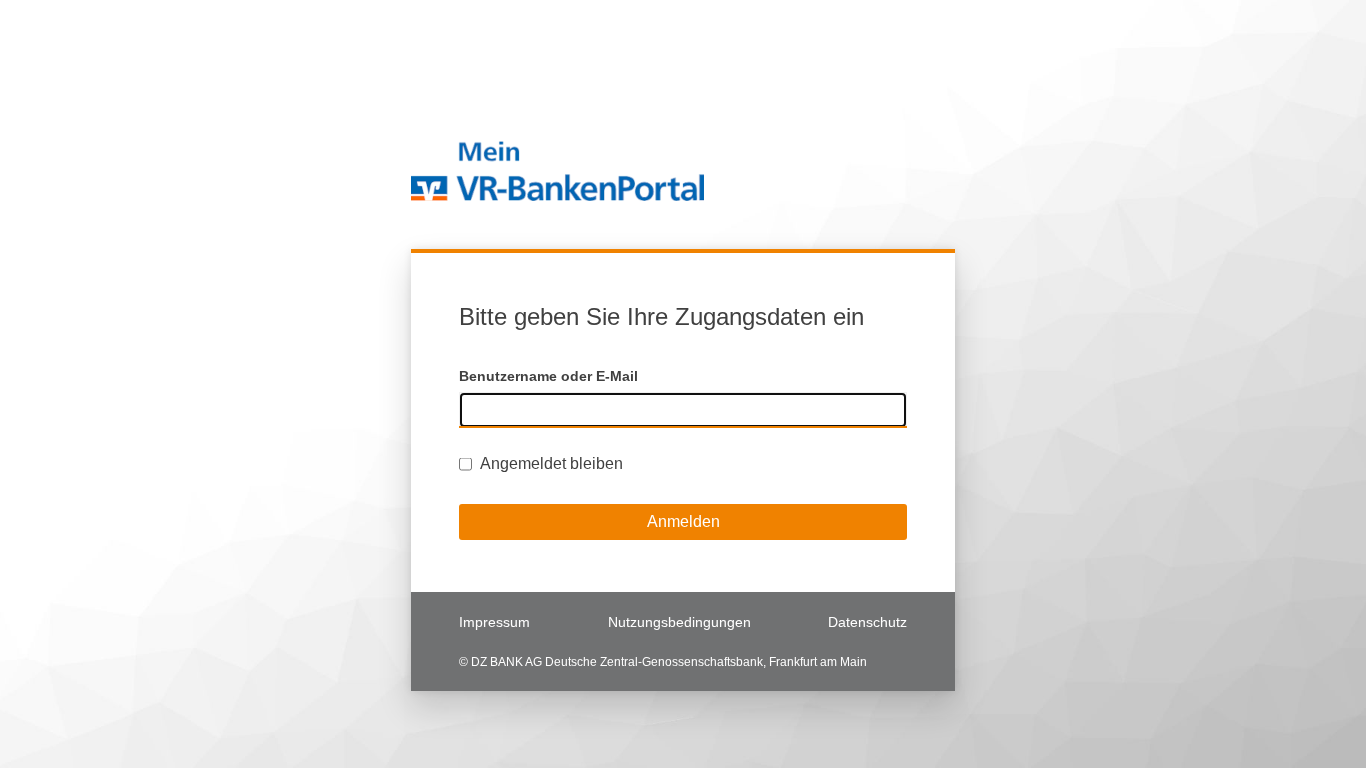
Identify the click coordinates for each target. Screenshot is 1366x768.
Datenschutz (867, 622)
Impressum (494, 622)
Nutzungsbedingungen (679, 622)
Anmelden (683, 521)
